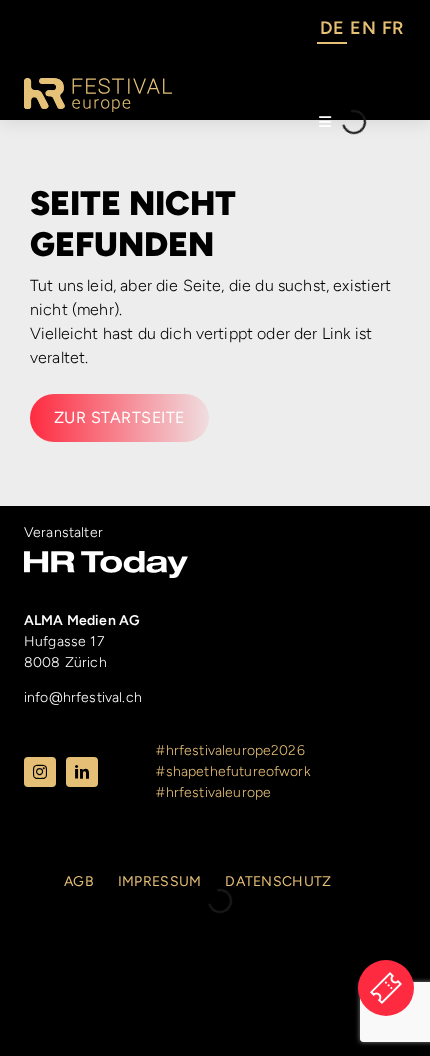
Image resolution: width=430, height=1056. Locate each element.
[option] (362, 31)
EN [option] (362, 28)
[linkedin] (82, 772)
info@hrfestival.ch (83, 697)
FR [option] (392, 28)
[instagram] (40, 772)
